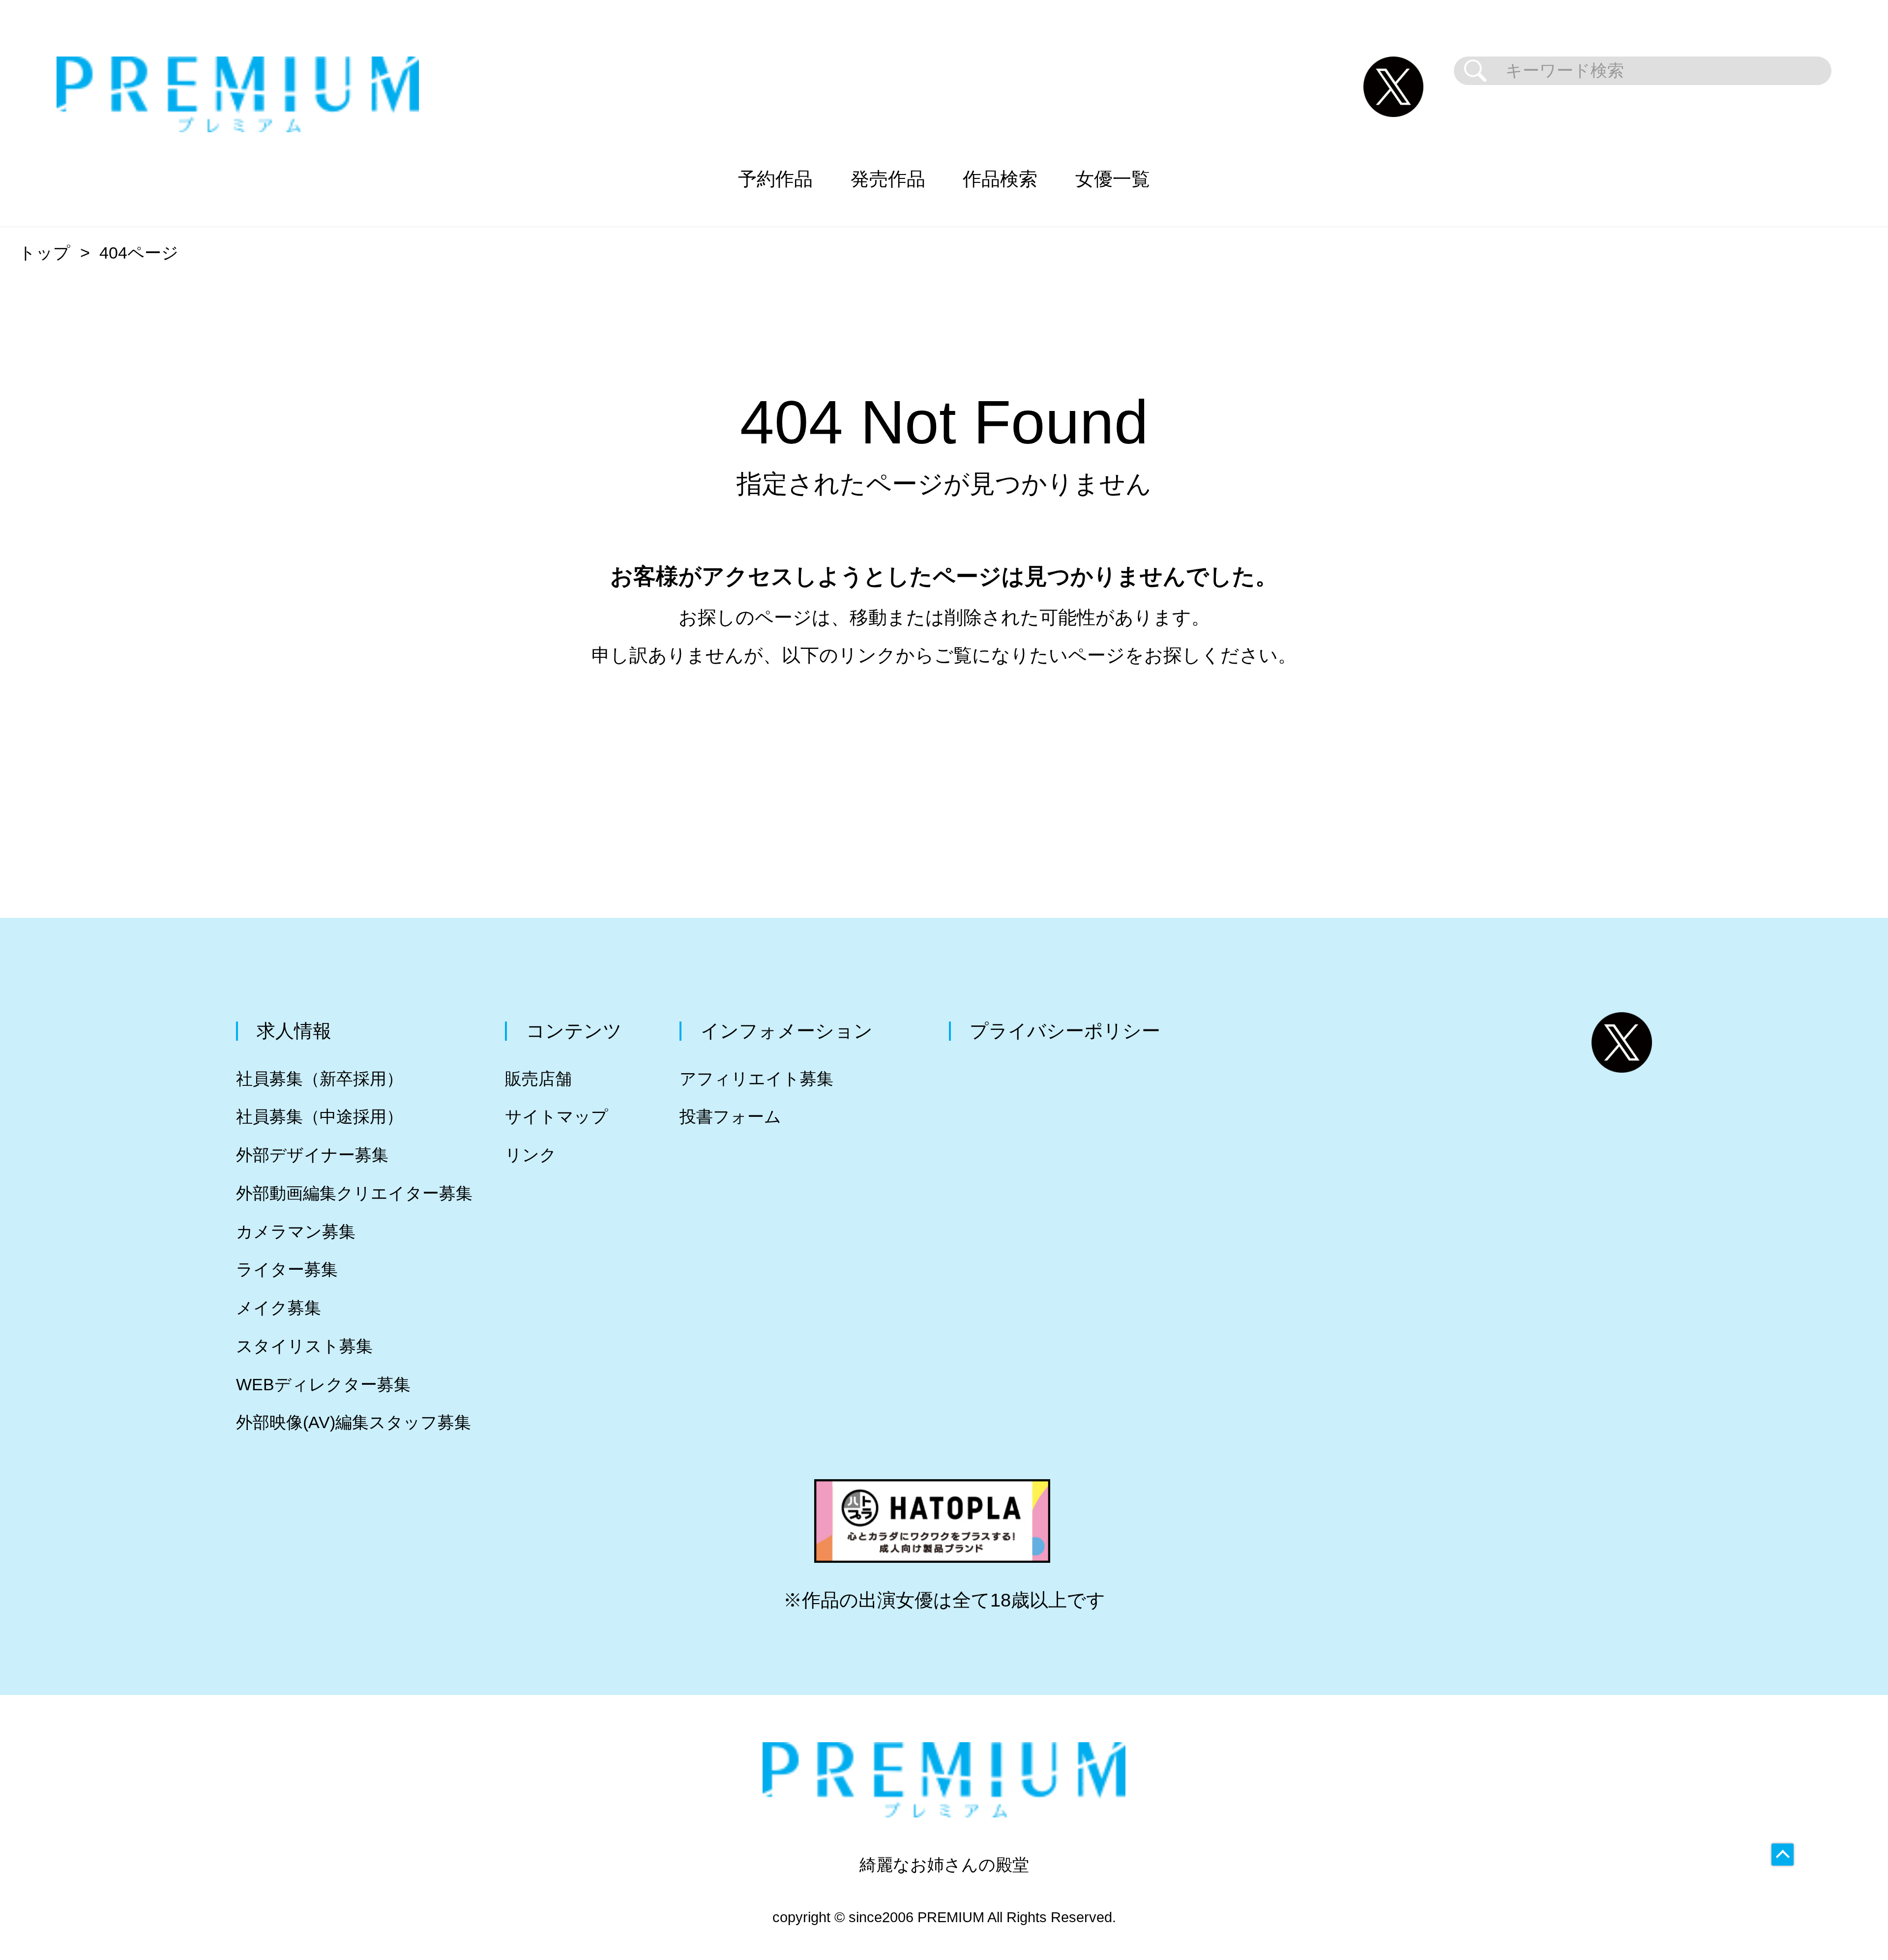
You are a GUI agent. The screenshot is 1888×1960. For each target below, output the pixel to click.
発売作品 (888, 179)
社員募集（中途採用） (320, 1117)
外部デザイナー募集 (312, 1155)
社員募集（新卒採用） (320, 1079)
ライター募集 (287, 1270)
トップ (44, 253)
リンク (531, 1155)
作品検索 (1000, 179)
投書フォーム (730, 1117)
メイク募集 (279, 1308)
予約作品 (775, 179)
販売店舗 (538, 1079)
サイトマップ (557, 1117)
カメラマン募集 (296, 1232)
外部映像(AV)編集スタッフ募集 (354, 1422)
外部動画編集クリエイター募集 (354, 1193)
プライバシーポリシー (1065, 1031)
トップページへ (944, 749)
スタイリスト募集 (304, 1346)
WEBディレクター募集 (323, 1385)
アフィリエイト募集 (756, 1079)
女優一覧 (1113, 179)
